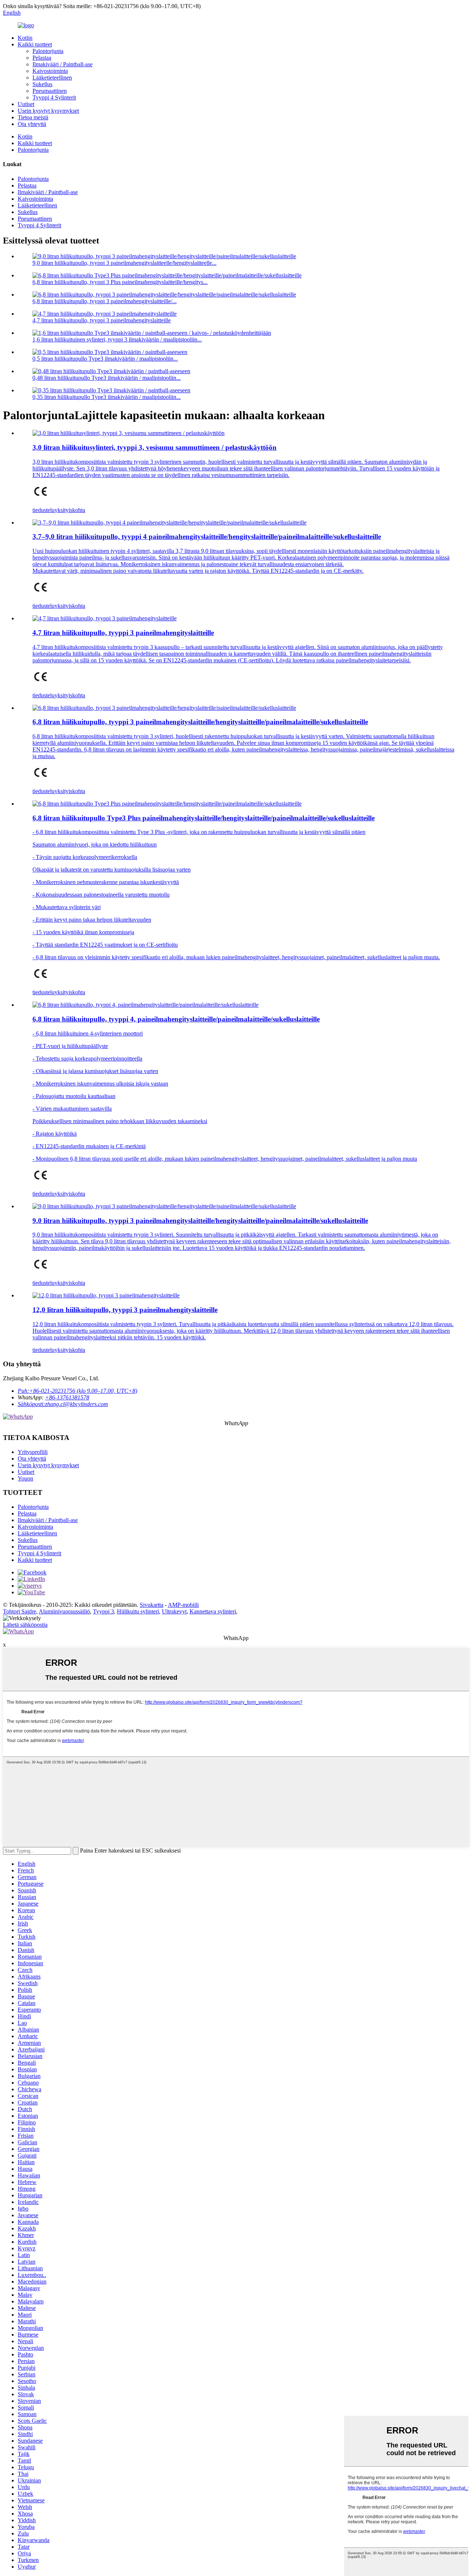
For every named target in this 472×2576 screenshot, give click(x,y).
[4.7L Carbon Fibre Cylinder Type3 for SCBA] (105, 618)
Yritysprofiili (33, 1452)
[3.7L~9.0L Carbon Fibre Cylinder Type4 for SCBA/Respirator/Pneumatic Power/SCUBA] (169, 523)
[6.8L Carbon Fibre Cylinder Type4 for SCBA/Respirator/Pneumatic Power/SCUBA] (145, 1005)
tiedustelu (44, 510)
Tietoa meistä (33, 117)
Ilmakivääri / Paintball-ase (63, 64)
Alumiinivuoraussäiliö (64, 1611)
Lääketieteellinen (52, 78)
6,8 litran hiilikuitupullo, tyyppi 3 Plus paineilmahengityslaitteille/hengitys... (120, 282)
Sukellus (42, 84)
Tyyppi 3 (103, 1611)
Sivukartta (152, 1605)
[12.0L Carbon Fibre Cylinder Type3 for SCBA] (106, 1295)
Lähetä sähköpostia (25, 1625)
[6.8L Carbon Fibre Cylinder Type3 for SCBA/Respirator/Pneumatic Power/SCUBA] (164, 708)
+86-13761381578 (67, 1397)
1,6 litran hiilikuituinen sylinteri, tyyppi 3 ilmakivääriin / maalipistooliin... (117, 339)
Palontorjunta (48, 51)
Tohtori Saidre (20, 1611)
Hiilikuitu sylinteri (138, 1611)
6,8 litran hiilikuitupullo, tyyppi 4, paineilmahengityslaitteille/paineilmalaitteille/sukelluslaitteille (176, 1019)
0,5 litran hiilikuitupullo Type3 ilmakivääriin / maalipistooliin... (105, 359)
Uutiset (26, 104)
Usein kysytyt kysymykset (48, 111)
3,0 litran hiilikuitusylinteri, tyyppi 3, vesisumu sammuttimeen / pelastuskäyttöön (155, 447)
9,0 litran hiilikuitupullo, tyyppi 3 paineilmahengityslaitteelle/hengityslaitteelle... (124, 263)
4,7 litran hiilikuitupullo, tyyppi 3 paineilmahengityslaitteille (102, 320)
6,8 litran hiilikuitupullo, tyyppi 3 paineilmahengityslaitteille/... (105, 301)
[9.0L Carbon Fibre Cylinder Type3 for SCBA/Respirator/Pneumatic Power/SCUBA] (164, 1206)
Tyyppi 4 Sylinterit (54, 97)
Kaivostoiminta (50, 71)
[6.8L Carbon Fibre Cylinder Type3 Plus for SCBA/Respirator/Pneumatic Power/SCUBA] (167, 804)
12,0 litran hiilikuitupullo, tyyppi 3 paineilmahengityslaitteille (125, 1310)
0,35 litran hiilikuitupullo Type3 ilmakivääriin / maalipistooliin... (107, 397)
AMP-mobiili (183, 1605)
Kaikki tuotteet (35, 44)
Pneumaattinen (50, 91)
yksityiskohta (70, 510)
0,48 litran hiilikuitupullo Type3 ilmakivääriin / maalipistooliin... (107, 378)
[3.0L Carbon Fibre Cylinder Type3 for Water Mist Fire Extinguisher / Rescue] (129, 433)
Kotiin (25, 38)
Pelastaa (42, 58)
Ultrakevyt (174, 1611)
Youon (25, 1478)
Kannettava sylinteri (213, 1611)
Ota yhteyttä (32, 124)
